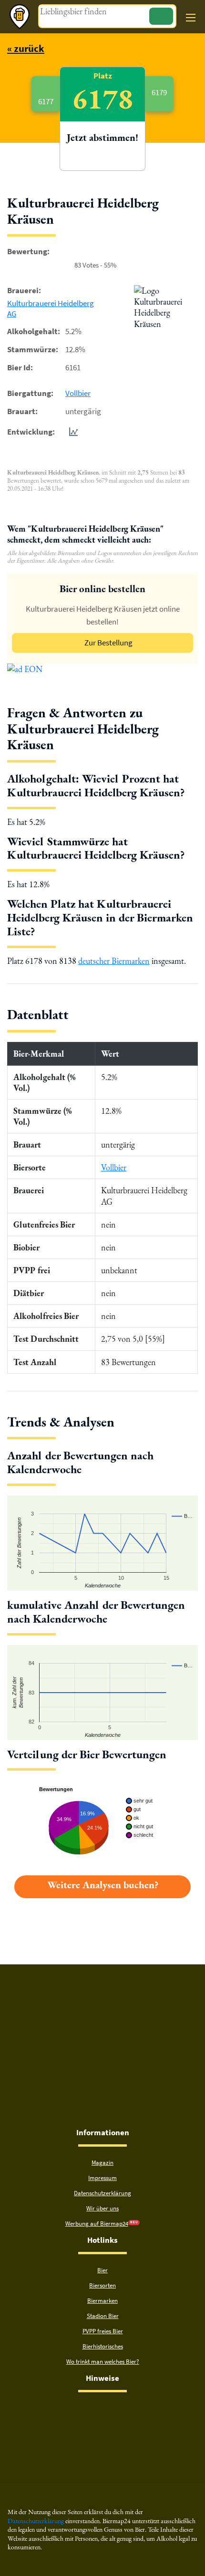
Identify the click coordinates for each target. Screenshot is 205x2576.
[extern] (72, 2410)
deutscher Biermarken (114, 961)
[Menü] (191, 18)
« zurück (26, 48)
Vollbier (78, 393)
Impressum (102, 2178)
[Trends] (72, 432)
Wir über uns (102, 2208)
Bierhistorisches (103, 2346)
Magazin (102, 2163)
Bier (102, 2270)
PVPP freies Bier (103, 2331)
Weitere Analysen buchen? (103, 1885)
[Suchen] (161, 16)
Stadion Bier (103, 2316)
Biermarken (102, 2301)
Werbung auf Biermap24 (97, 2224)
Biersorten (102, 2285)
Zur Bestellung (108, 643)
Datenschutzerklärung (102, 2193)
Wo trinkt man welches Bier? (103, 2362)
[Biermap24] (20, 17)
